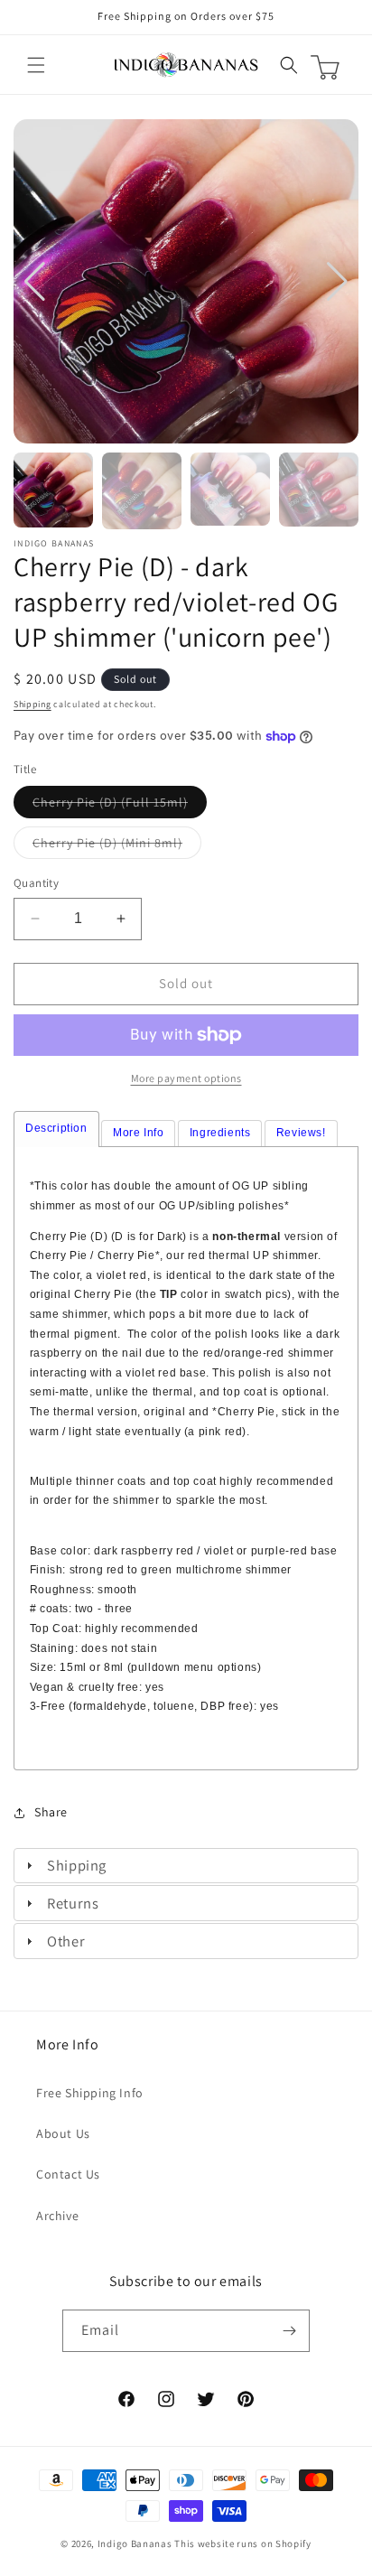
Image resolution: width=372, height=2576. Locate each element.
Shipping (33, 704)
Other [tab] (66, 1941)
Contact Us (68, 2174)
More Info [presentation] (138, 1133)
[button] (36, 65)
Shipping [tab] (77, 1865)
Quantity (36, 883)
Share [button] (51, 1812)
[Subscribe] (289, 2331)
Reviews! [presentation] (301, 1133)
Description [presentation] (56, 1128)
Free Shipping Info (90, 2093)
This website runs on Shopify (243, 2543)
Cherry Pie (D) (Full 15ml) (120, 806)
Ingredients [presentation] (220, 1133)
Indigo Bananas (135, 2543)
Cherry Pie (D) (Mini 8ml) (117, 846)
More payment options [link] (186, 1078)
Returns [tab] (73, 1903)
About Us (63, 2133)
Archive (57, 2216)
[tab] (56, 1129)
